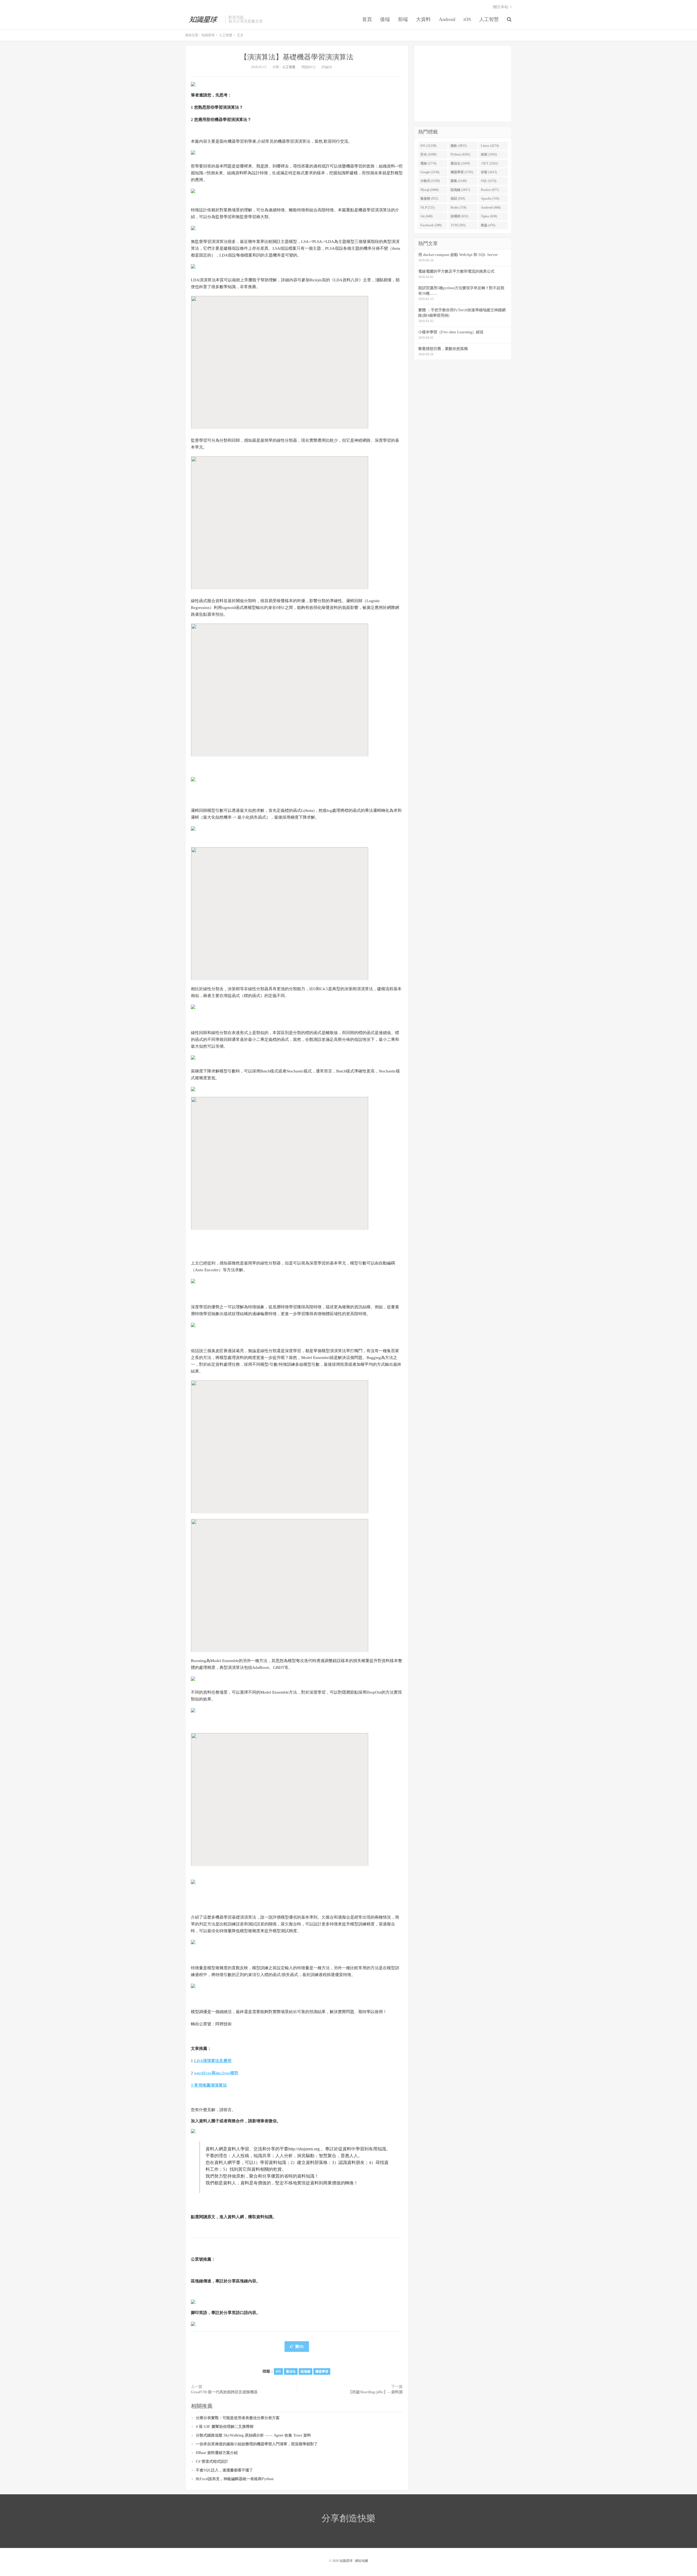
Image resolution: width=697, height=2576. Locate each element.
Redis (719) (458, 208)
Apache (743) (490, 199)
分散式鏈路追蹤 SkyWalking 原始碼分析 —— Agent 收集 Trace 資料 (253, 2435)
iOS (467, 19)
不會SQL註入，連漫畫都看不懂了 (224, 2470)
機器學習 (322, 2371)
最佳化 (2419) (460, 163)
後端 (385, 19)
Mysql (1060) (429, 190)
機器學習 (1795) (462, 172)
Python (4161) (460, 154)
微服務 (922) (429, 199)
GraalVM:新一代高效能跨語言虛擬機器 (224, 2392)
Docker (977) (490, 190)
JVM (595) (458, 225)
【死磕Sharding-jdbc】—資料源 (375, 2392)
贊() (299, 2347)
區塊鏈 (305, 2371)
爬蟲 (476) (488, 225)
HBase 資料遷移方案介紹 (217, 2453)
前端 (403, 19)
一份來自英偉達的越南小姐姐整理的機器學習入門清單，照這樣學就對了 (257, 2444)
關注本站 (501, 7)
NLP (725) (427, 208)
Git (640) (427, 216)
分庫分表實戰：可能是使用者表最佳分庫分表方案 (238, 2418)
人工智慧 (489, 19)
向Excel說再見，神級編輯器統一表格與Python (235, 2479)
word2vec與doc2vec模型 (216, 2073)
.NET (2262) (489, 163)
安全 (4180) (428, 154)
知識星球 (204, 19)
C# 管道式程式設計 (212, 2461)
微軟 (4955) (459, 146)
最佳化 (291, 2371)
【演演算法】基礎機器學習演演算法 (297, 57)
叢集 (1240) (459, 181)
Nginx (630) (489, 216)
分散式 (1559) (430, 181)
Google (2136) (430, 172)
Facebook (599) (431, 225)
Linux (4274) (490, 146)
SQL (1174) (489, 181)
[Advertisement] (463, 84)
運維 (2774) (428, 163)
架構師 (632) (459, 216)
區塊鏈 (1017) (460, 190)
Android (447, 19)
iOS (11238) (428, 146)
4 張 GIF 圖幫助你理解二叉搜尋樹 (225, 2427)
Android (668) (491, 208)
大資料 (423, 19)
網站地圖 (362, 2561)
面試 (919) (458, 199)
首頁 (367, 19)
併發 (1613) (489, 172)
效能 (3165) (489, 154)
